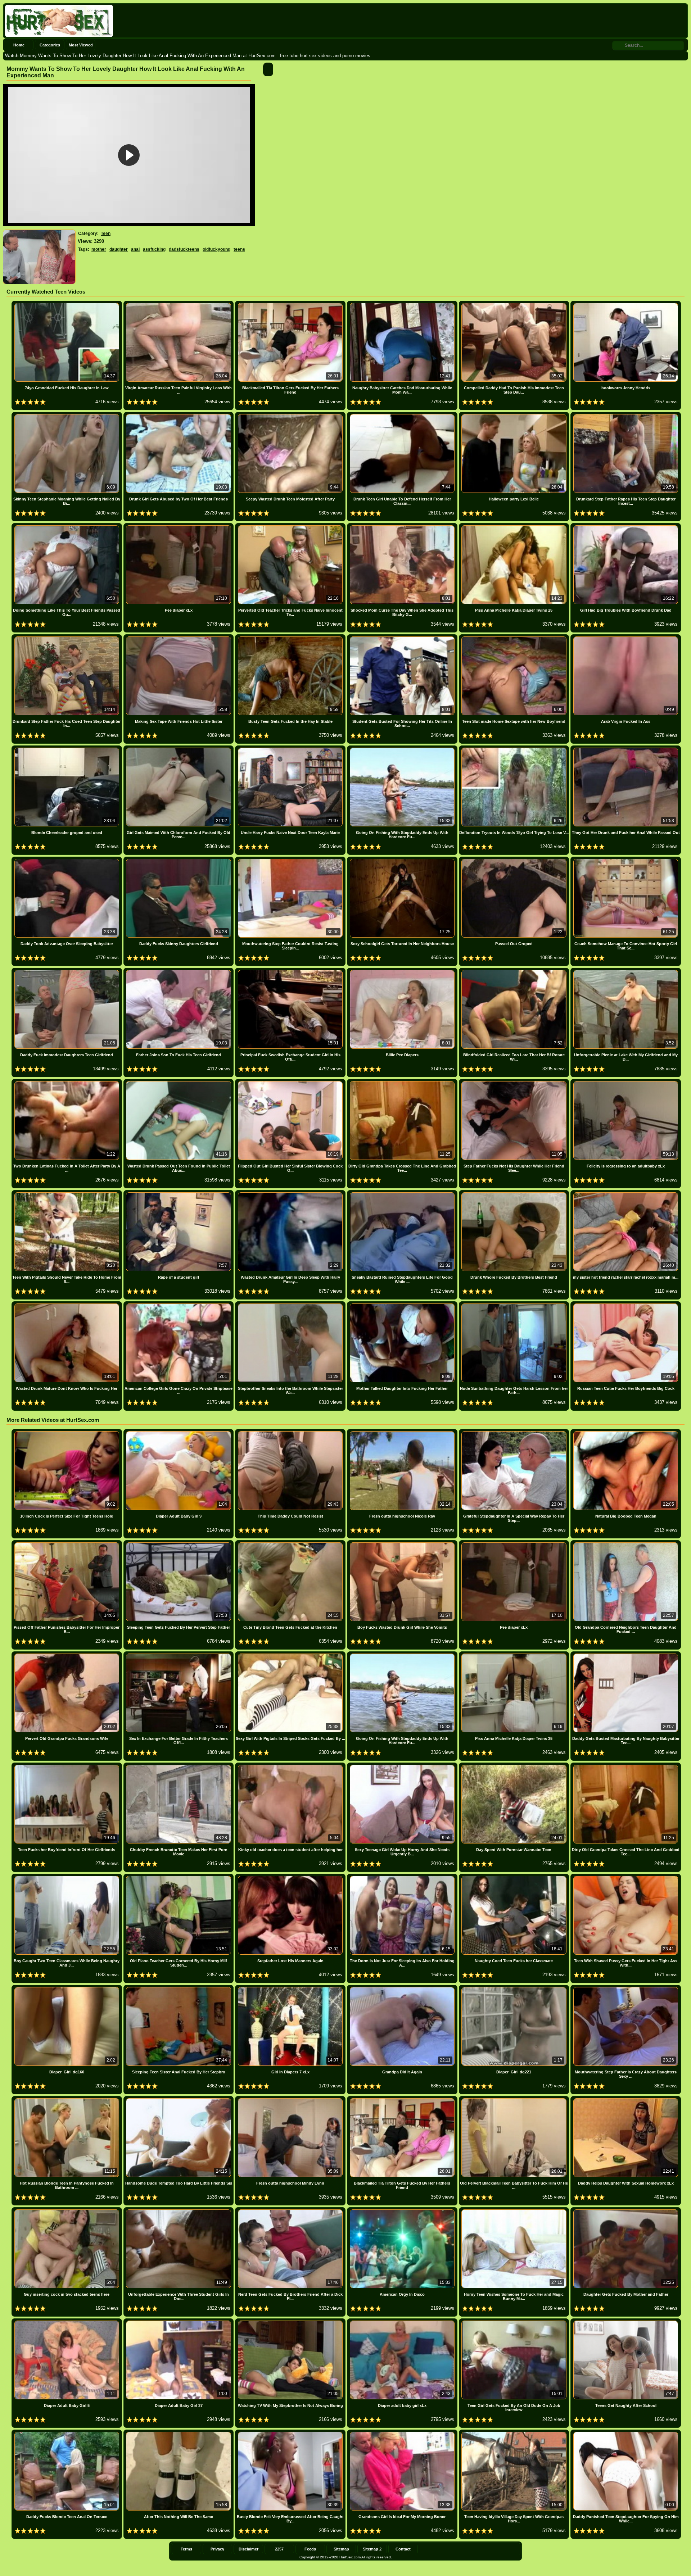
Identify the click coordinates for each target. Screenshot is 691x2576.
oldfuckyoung (216, 249)
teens (239, 249)
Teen (106, 233)
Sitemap (341, 2549)
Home (19, 45)
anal (135, 249)
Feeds (310, 2549)
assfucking (154, 249)
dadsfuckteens (184, 249)
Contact (403, 2549)
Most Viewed (81, 45)
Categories (50, 45)
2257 (279, 2549)
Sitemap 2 (372, 2549)
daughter (119, 249)
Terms (186, 2549)
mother (99, 249)
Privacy (217, 2549)
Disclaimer (249, 2549)
